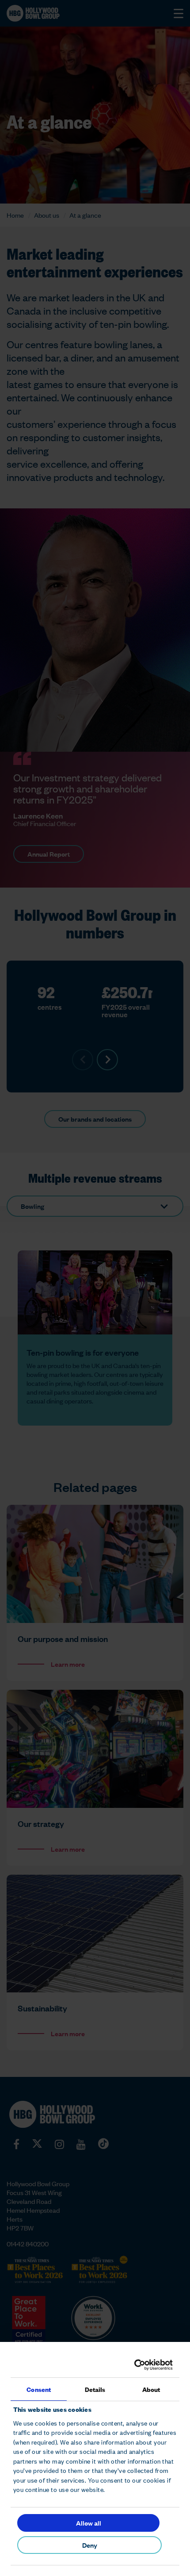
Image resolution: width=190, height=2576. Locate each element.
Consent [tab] (39, 2389)
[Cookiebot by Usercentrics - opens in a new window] (134, 2365)
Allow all (89, 2523)
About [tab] (151, 2389)
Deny (90, 2545)
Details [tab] (95, 2389)
